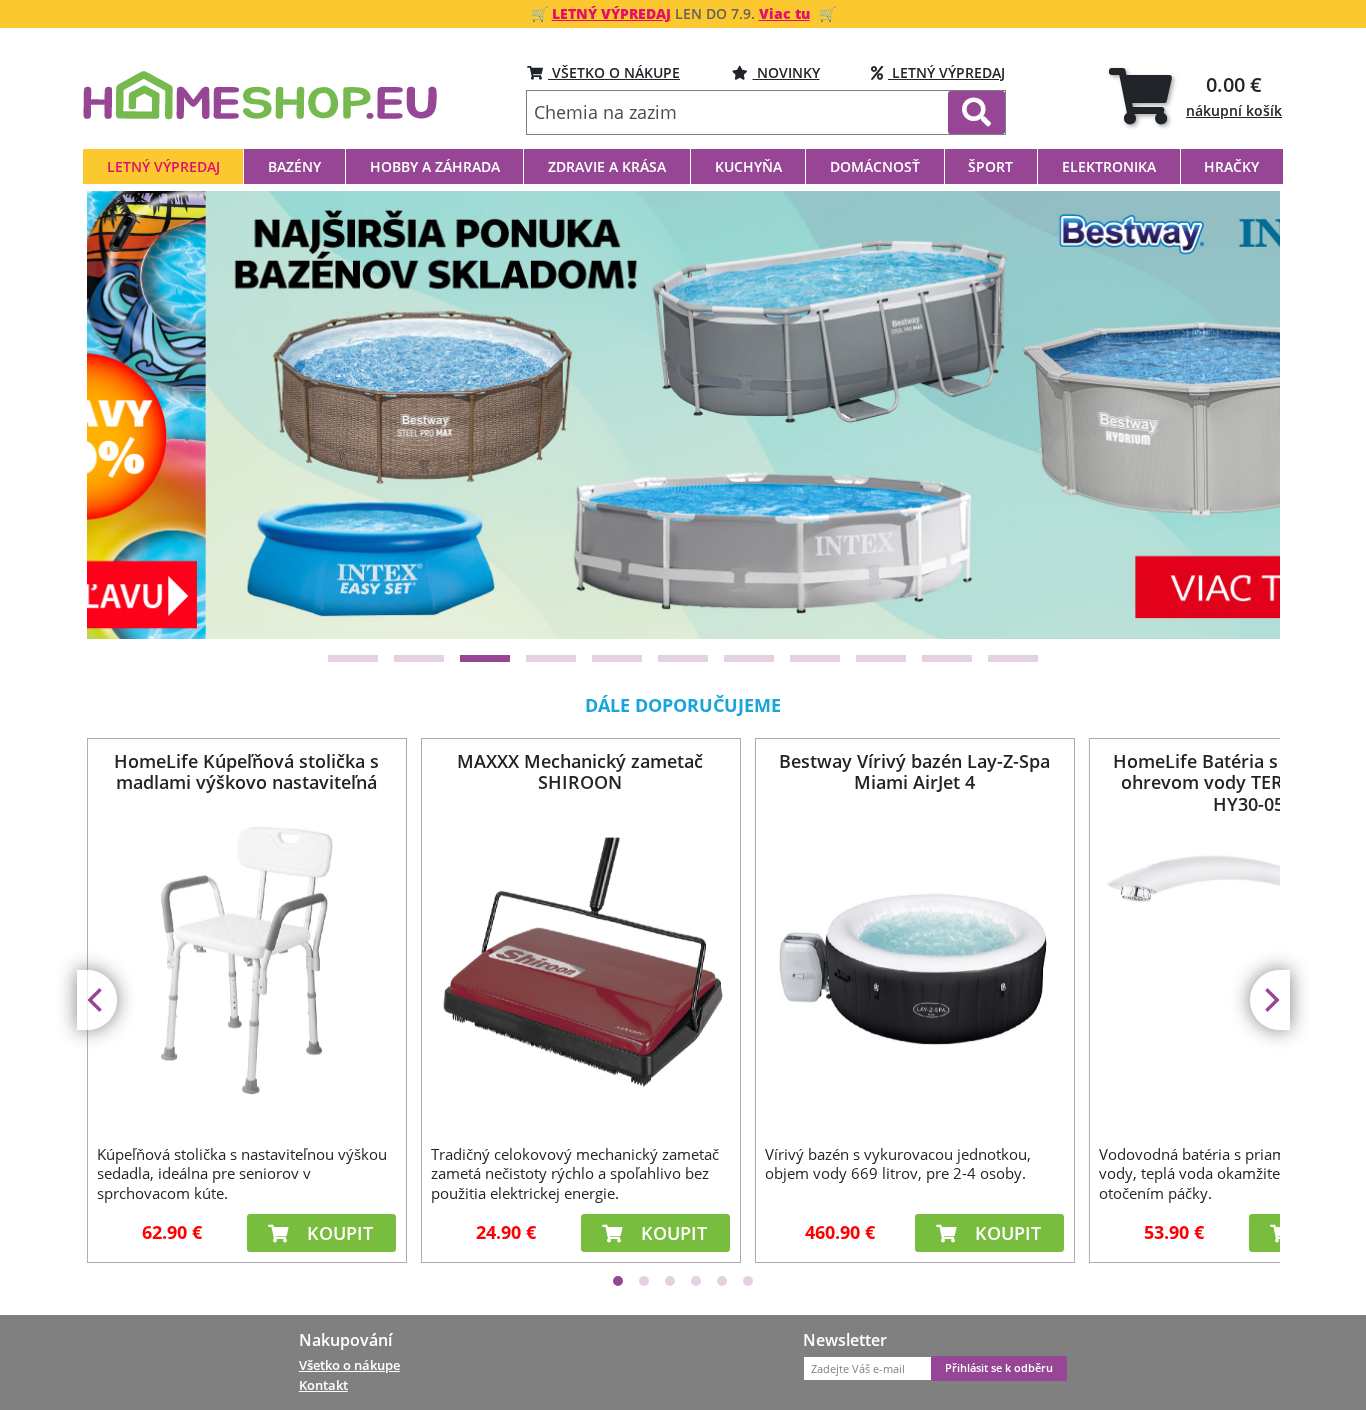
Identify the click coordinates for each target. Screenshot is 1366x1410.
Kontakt (323, 1385)
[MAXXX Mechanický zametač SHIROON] (580, 965)
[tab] (1195, 95)
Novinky (786, 72)
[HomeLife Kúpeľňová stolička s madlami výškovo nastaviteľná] (246, 965)
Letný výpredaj (946, 72)
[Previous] (127, 415)
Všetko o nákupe (349, 1365)
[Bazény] (685, 414)
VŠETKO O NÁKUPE (614, 72)
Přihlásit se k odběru (999, 1368)
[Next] (1240, 415)
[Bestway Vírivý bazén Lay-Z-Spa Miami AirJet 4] (914, 965)
